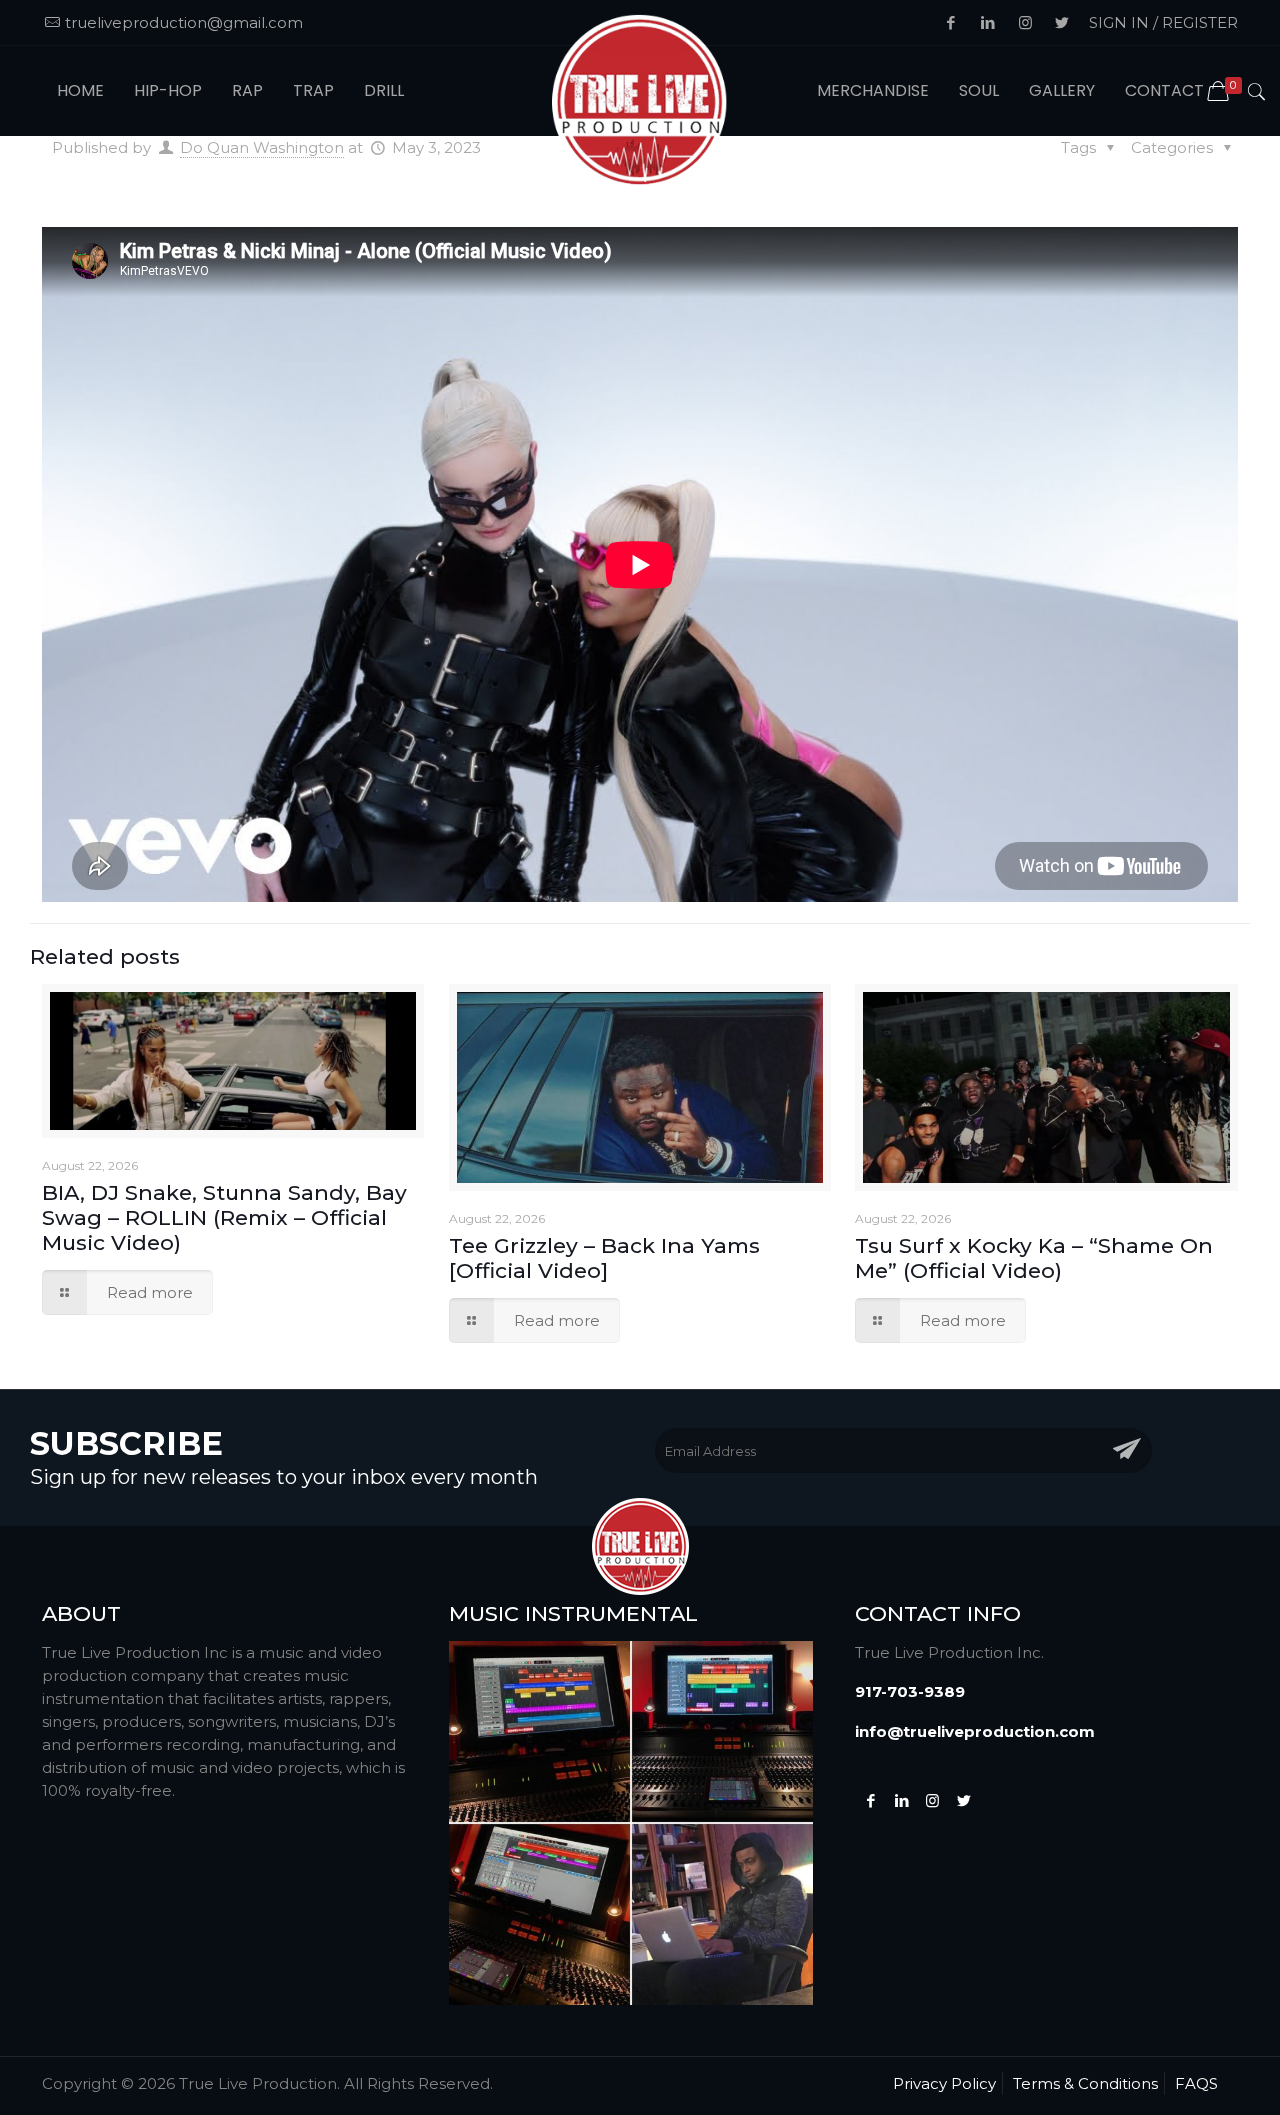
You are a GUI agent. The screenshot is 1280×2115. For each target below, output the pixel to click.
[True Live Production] (640, 103)
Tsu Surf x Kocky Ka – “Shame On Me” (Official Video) (1034, 1258)
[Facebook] (870, 1800)
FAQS (1196, 2083)
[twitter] (963, 1800)
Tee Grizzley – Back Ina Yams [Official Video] (604, 1258)
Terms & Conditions (1085, 2083)
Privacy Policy (944, 2083)
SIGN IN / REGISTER (1163, 22)
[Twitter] (901, 1800)
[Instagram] (932, 1800)
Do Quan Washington (262, 147)
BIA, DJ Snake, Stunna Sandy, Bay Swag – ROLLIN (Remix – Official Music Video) (224, 1217)
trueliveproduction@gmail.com (184, 22)
